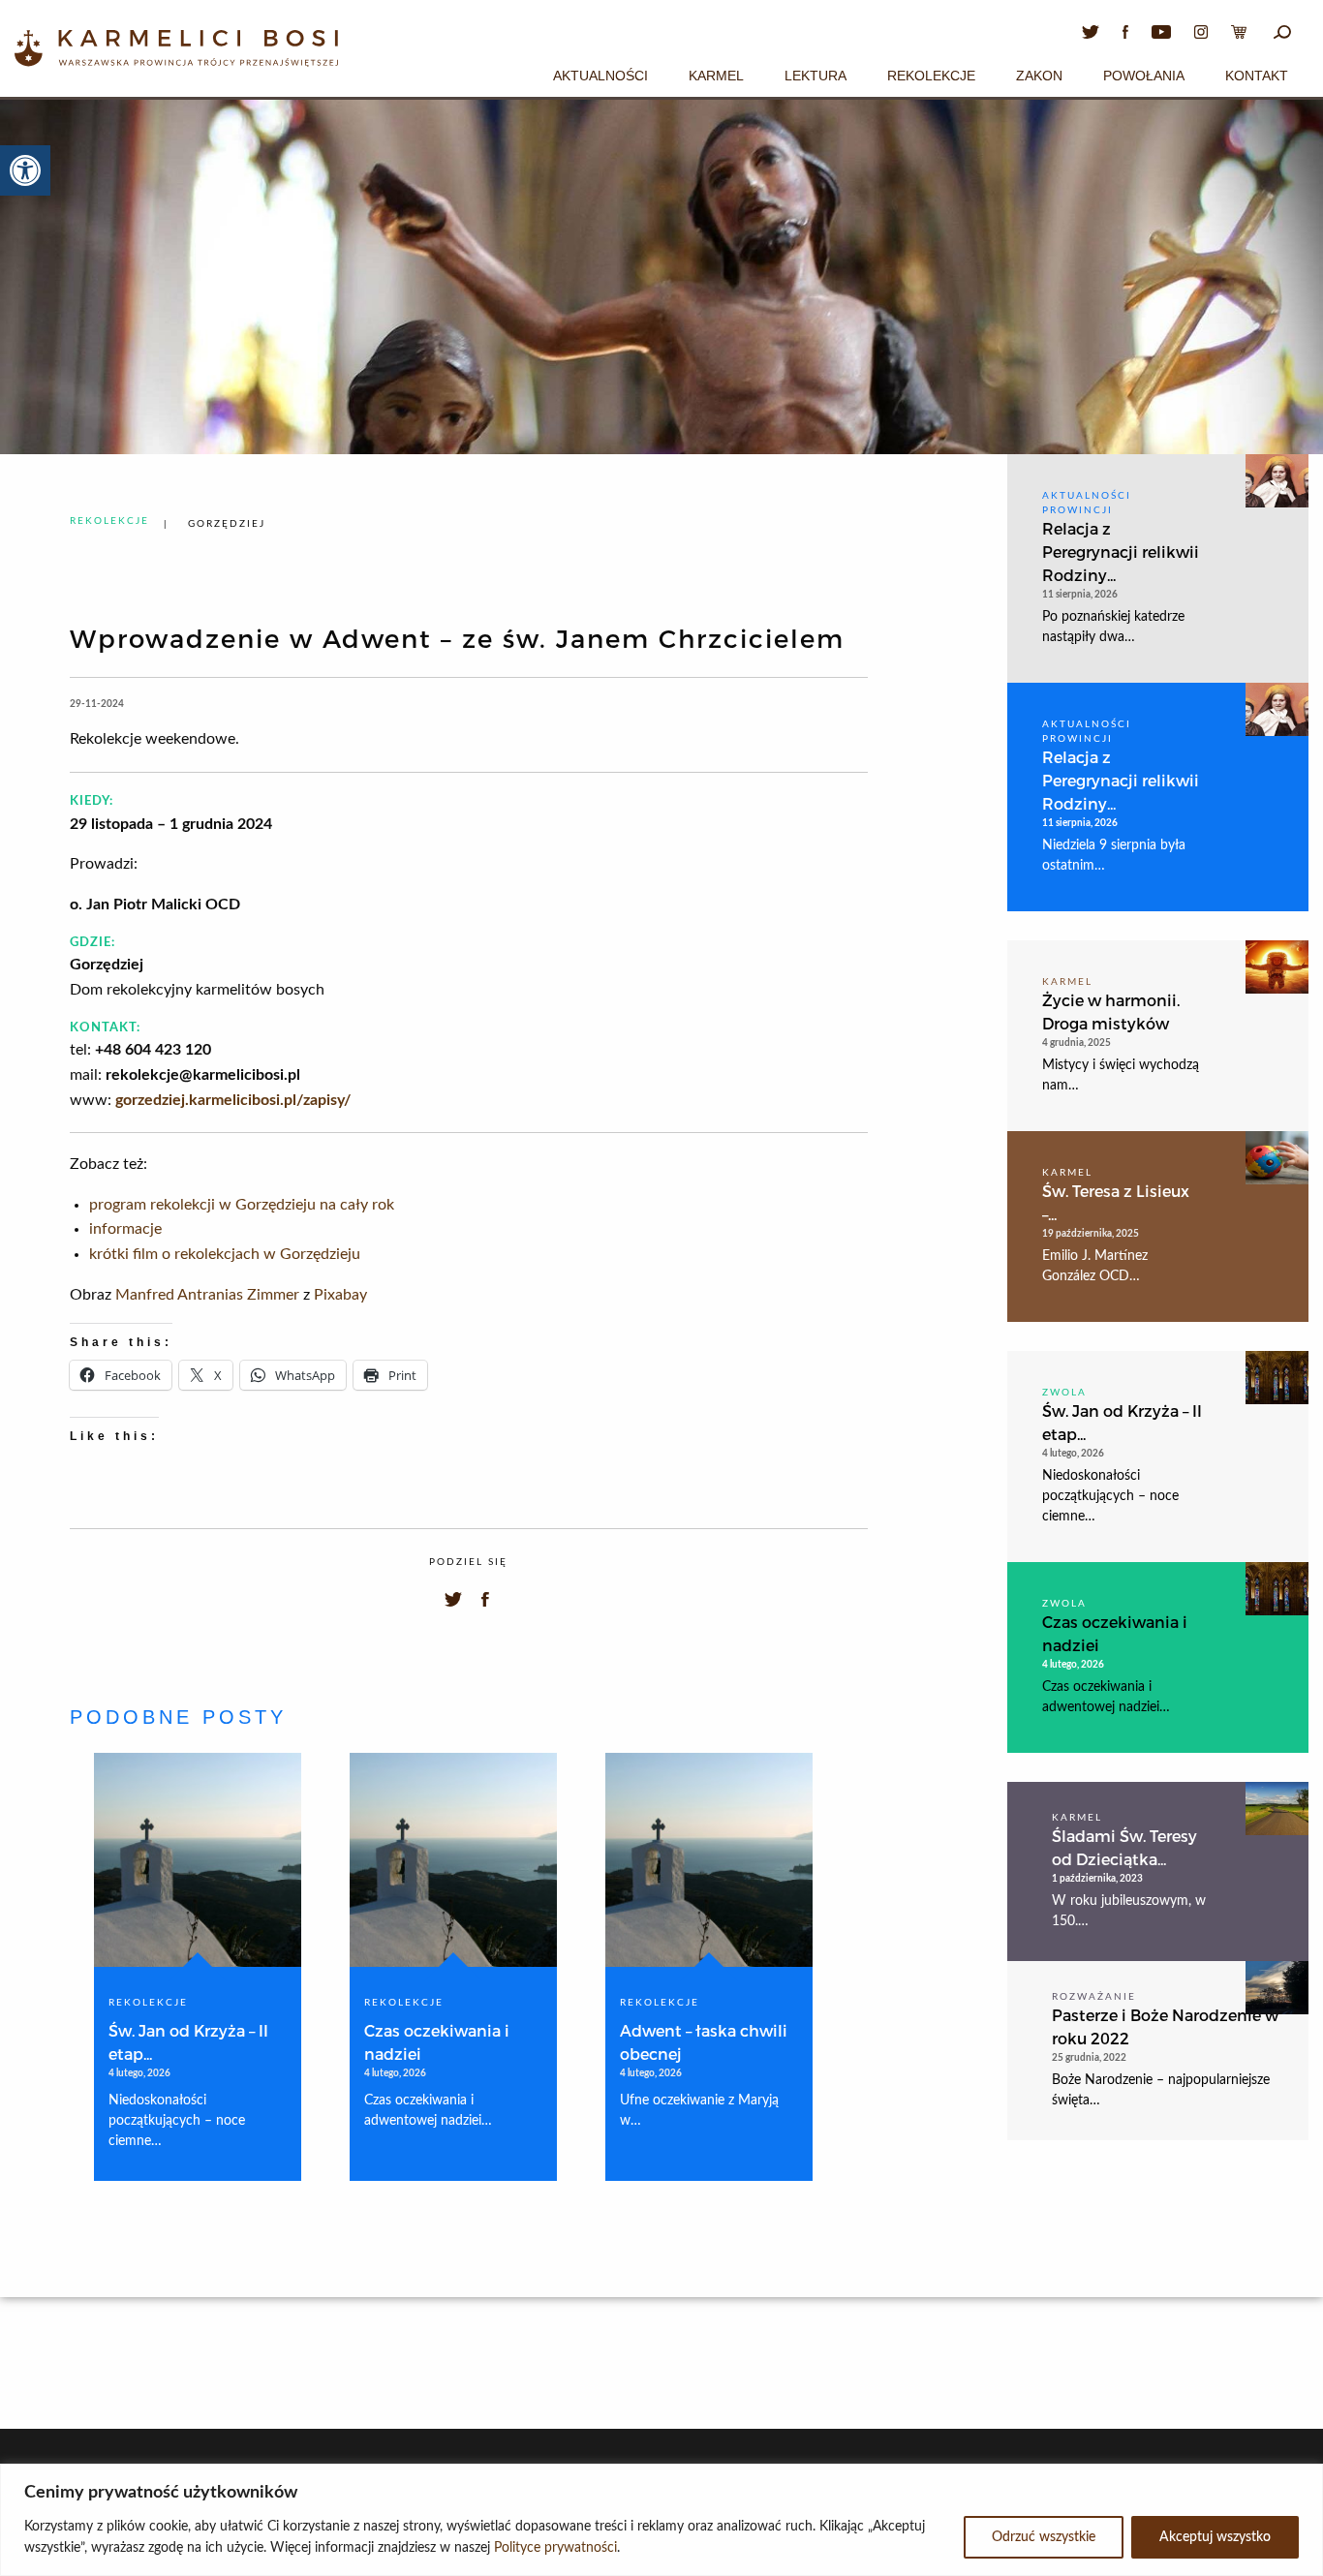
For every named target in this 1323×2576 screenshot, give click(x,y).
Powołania (1144, 76)
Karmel (716, 76)
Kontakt (1257, 76)
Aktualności (600, 76)
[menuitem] (600, 73)
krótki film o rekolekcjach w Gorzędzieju (225, 1254)
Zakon (1039, 76)
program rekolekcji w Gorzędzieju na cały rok (242, 1205)
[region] (661, 2520)
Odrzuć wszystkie (1044, 2537)
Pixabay (340, 1295)
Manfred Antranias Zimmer (207, 1295)
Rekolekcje (931, 76)
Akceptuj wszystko (1215, 2537)
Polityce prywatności (555, 2548)
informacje (125, 1229)
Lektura (815, 76)
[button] (25, 170)
